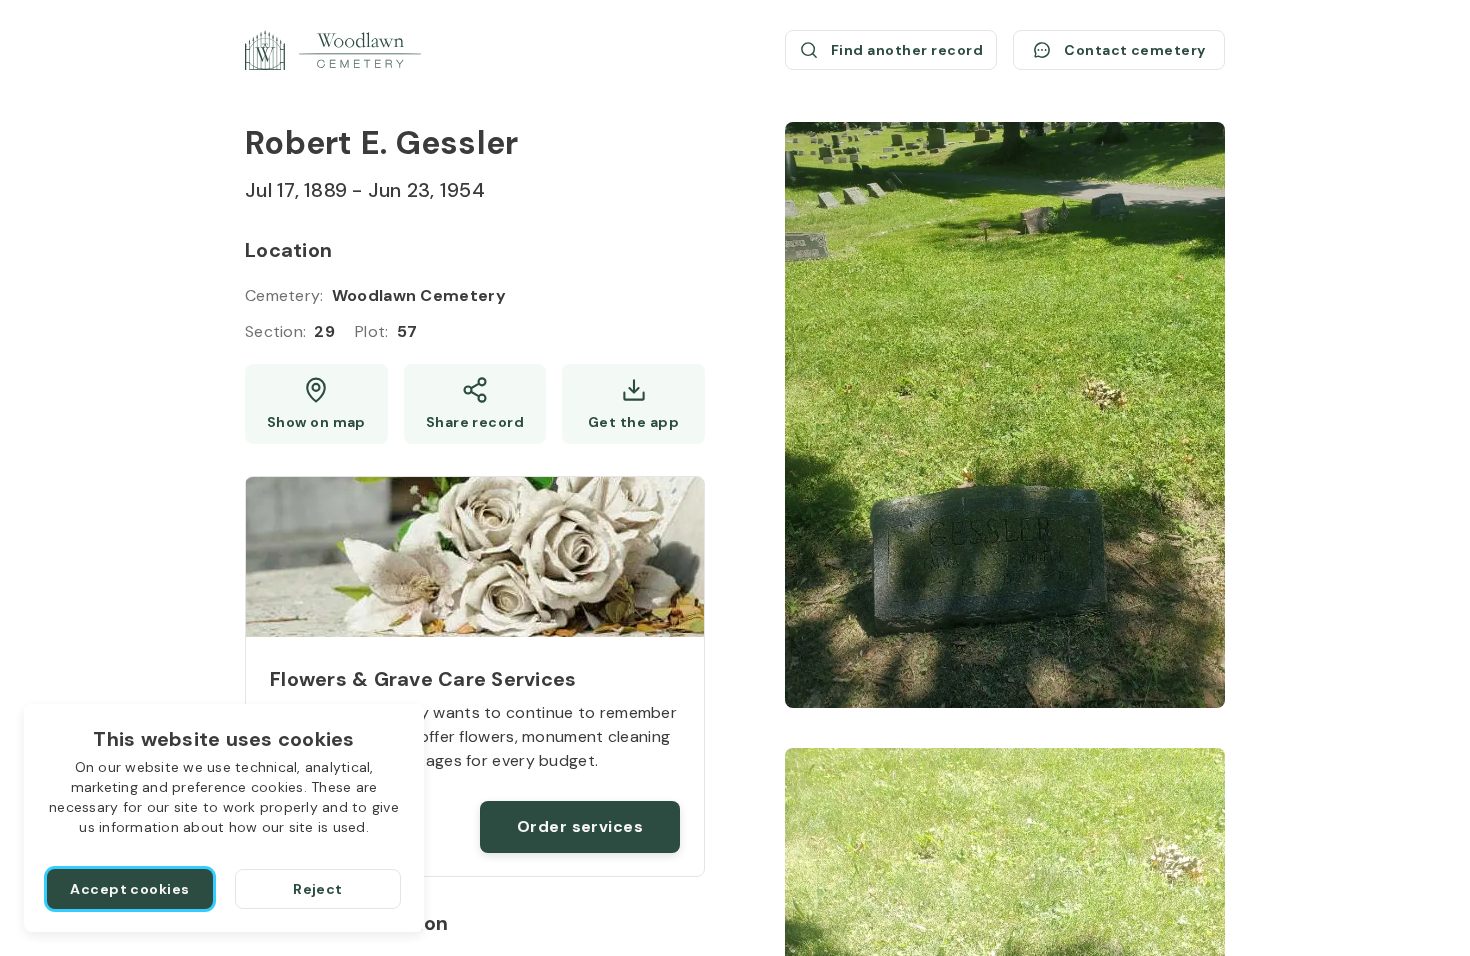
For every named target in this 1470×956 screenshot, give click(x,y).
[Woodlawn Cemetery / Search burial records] (333, 50)
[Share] (475, 404)
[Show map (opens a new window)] (316, 404)
